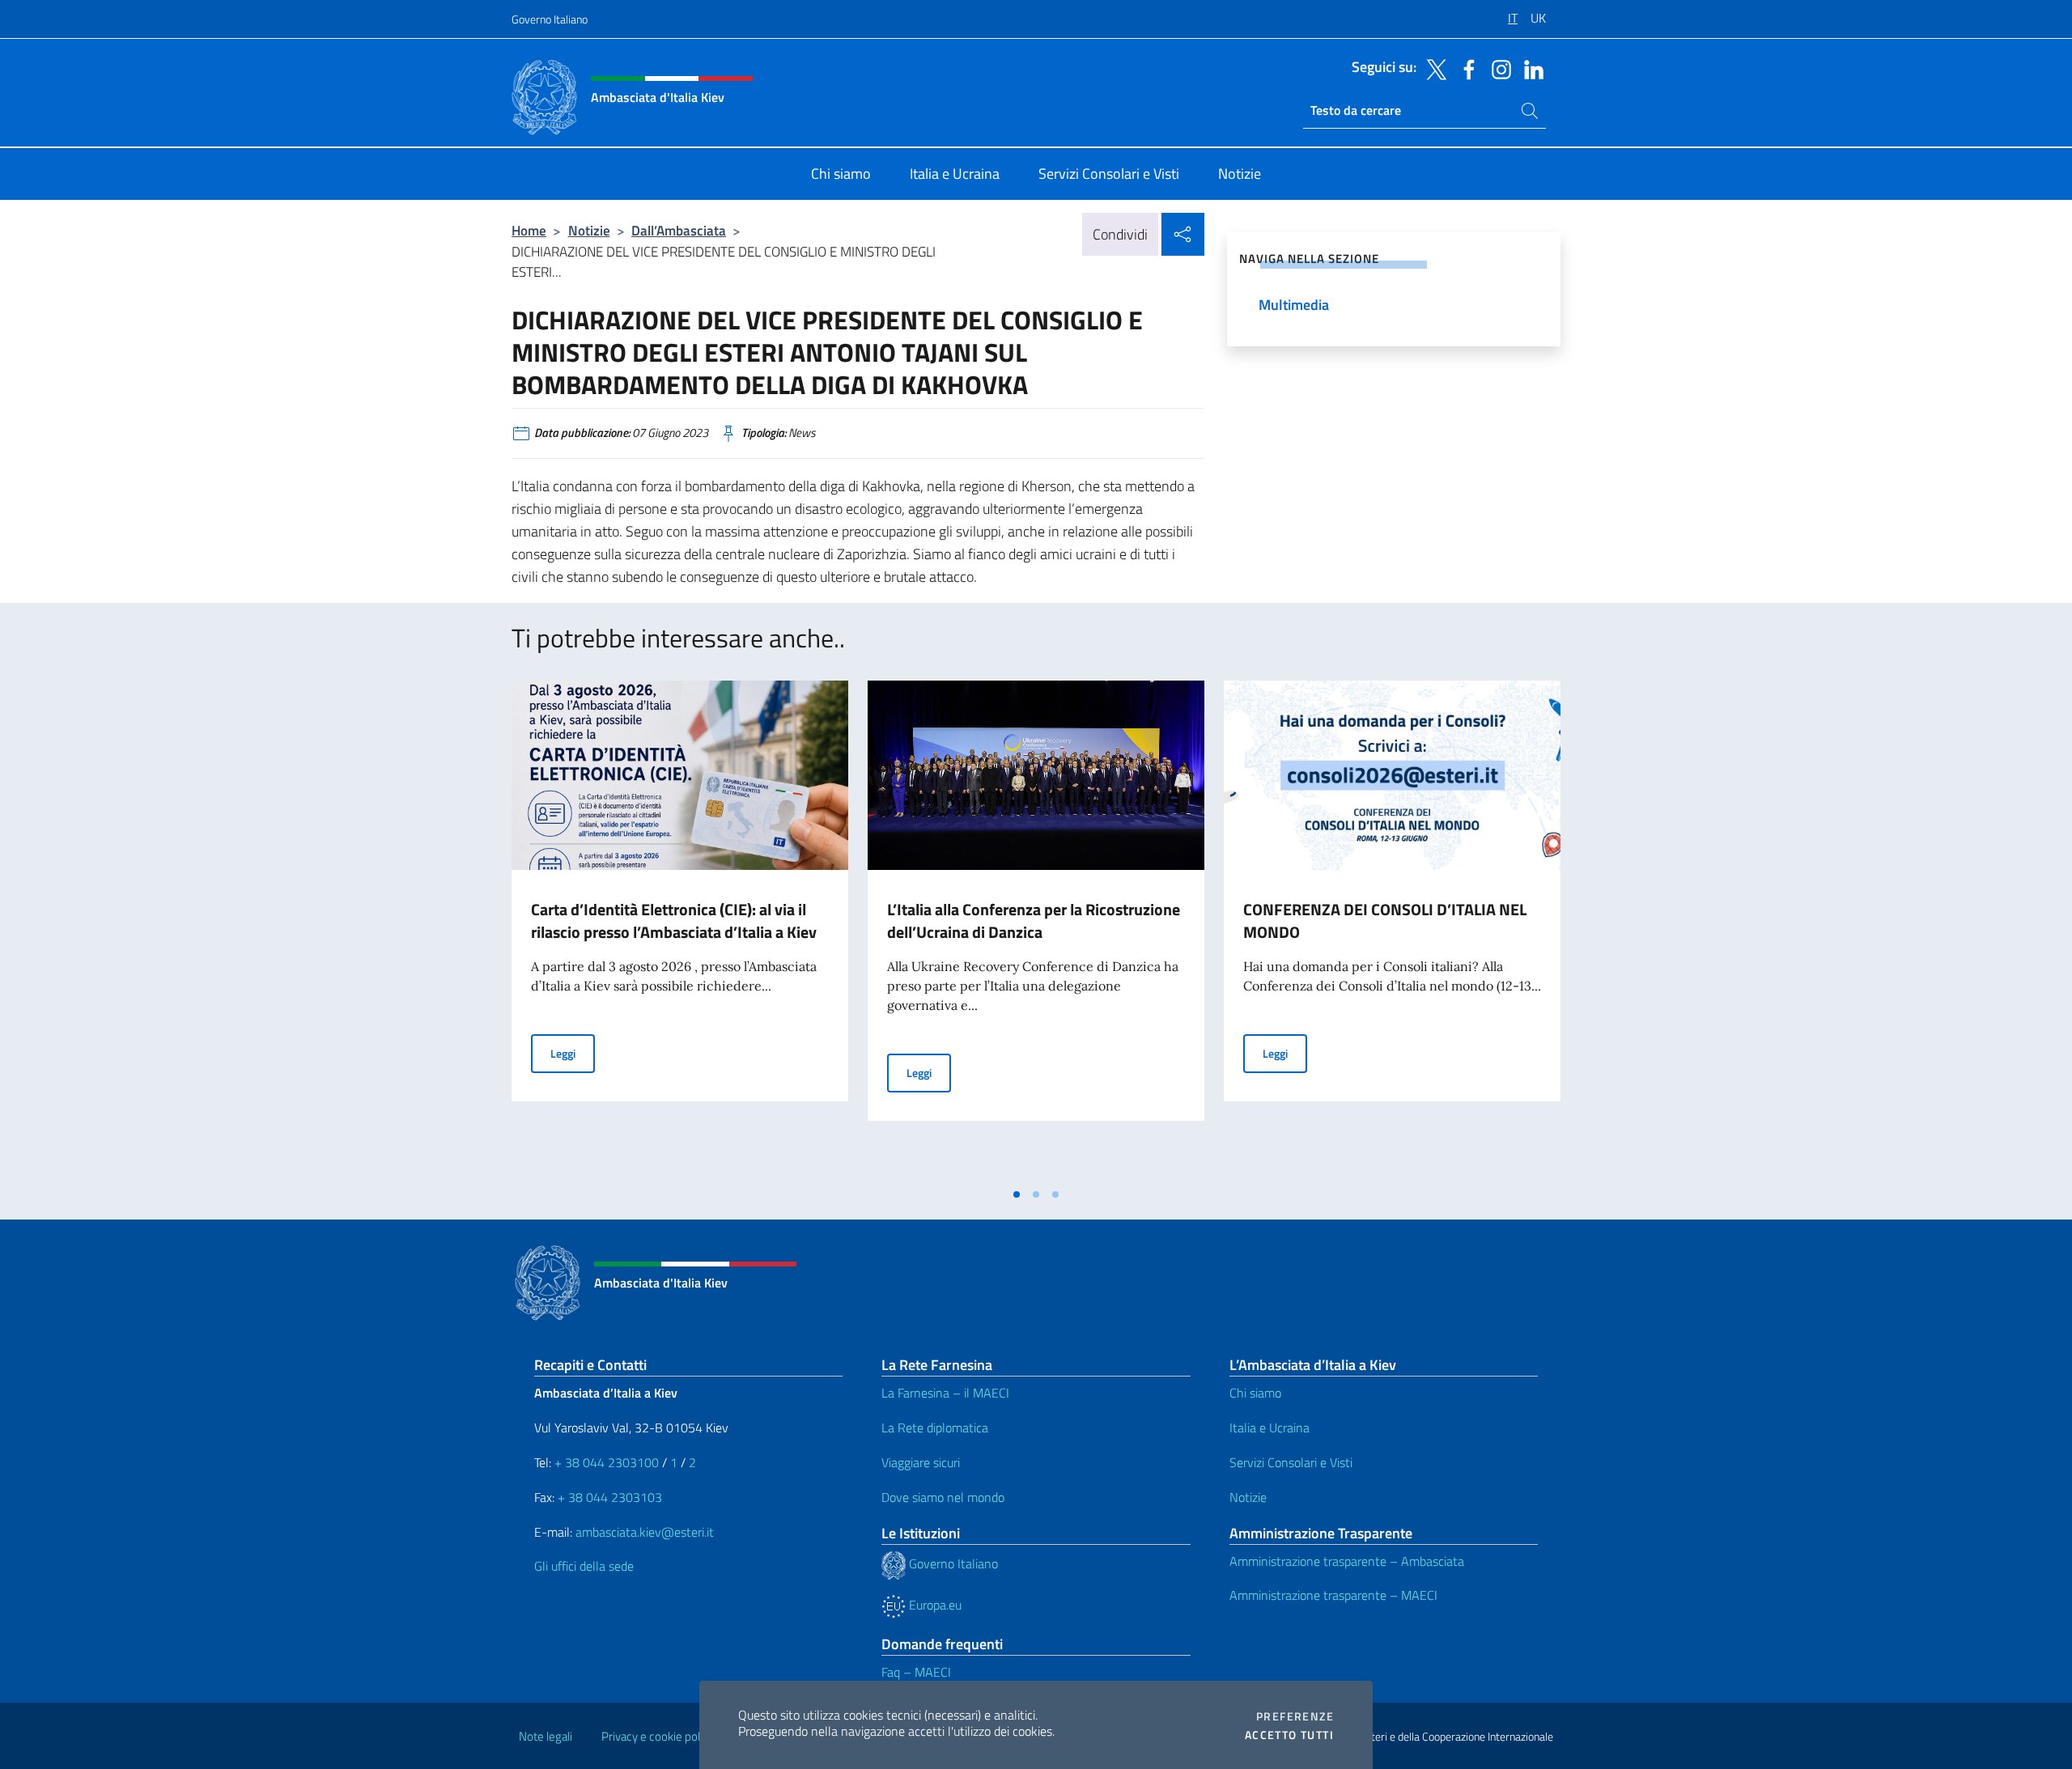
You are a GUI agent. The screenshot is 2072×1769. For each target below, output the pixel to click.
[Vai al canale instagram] (1497, 68)
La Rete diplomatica (935, 1428)
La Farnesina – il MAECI (945, 1393)
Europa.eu (934, 1605)
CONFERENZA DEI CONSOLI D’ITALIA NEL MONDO (1385, 921)
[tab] (1017, 1194)
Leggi (573, 1053)
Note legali (546, 1736)
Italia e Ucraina (1270, 1428)
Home (529, 230)
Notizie (589, 230)
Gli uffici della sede (584, 1566)
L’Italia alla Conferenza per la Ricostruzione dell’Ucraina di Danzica (1034, 921)
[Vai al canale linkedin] (1530, 68)
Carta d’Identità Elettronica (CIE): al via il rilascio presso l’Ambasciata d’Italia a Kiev (674, 921)
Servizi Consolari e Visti (1291, 1462)
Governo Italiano (550, 19)
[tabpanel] (680, 930)
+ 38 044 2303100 (607, 1462)
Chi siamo (1255, 1393)
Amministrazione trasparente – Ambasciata (1347, 1561)
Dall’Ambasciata (679, 230)
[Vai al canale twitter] (1433, 68)
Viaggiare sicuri (921, 1462)
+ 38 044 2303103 (610, 1497)
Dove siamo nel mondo (943, 1497)
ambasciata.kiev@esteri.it (645, 1532)
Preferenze (1295, 1716)
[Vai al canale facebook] (1465, 68)
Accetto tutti (1289, 1735)
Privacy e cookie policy (658, 1736)
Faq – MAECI (916, 1672)
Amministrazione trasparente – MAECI (1333, 1595)
